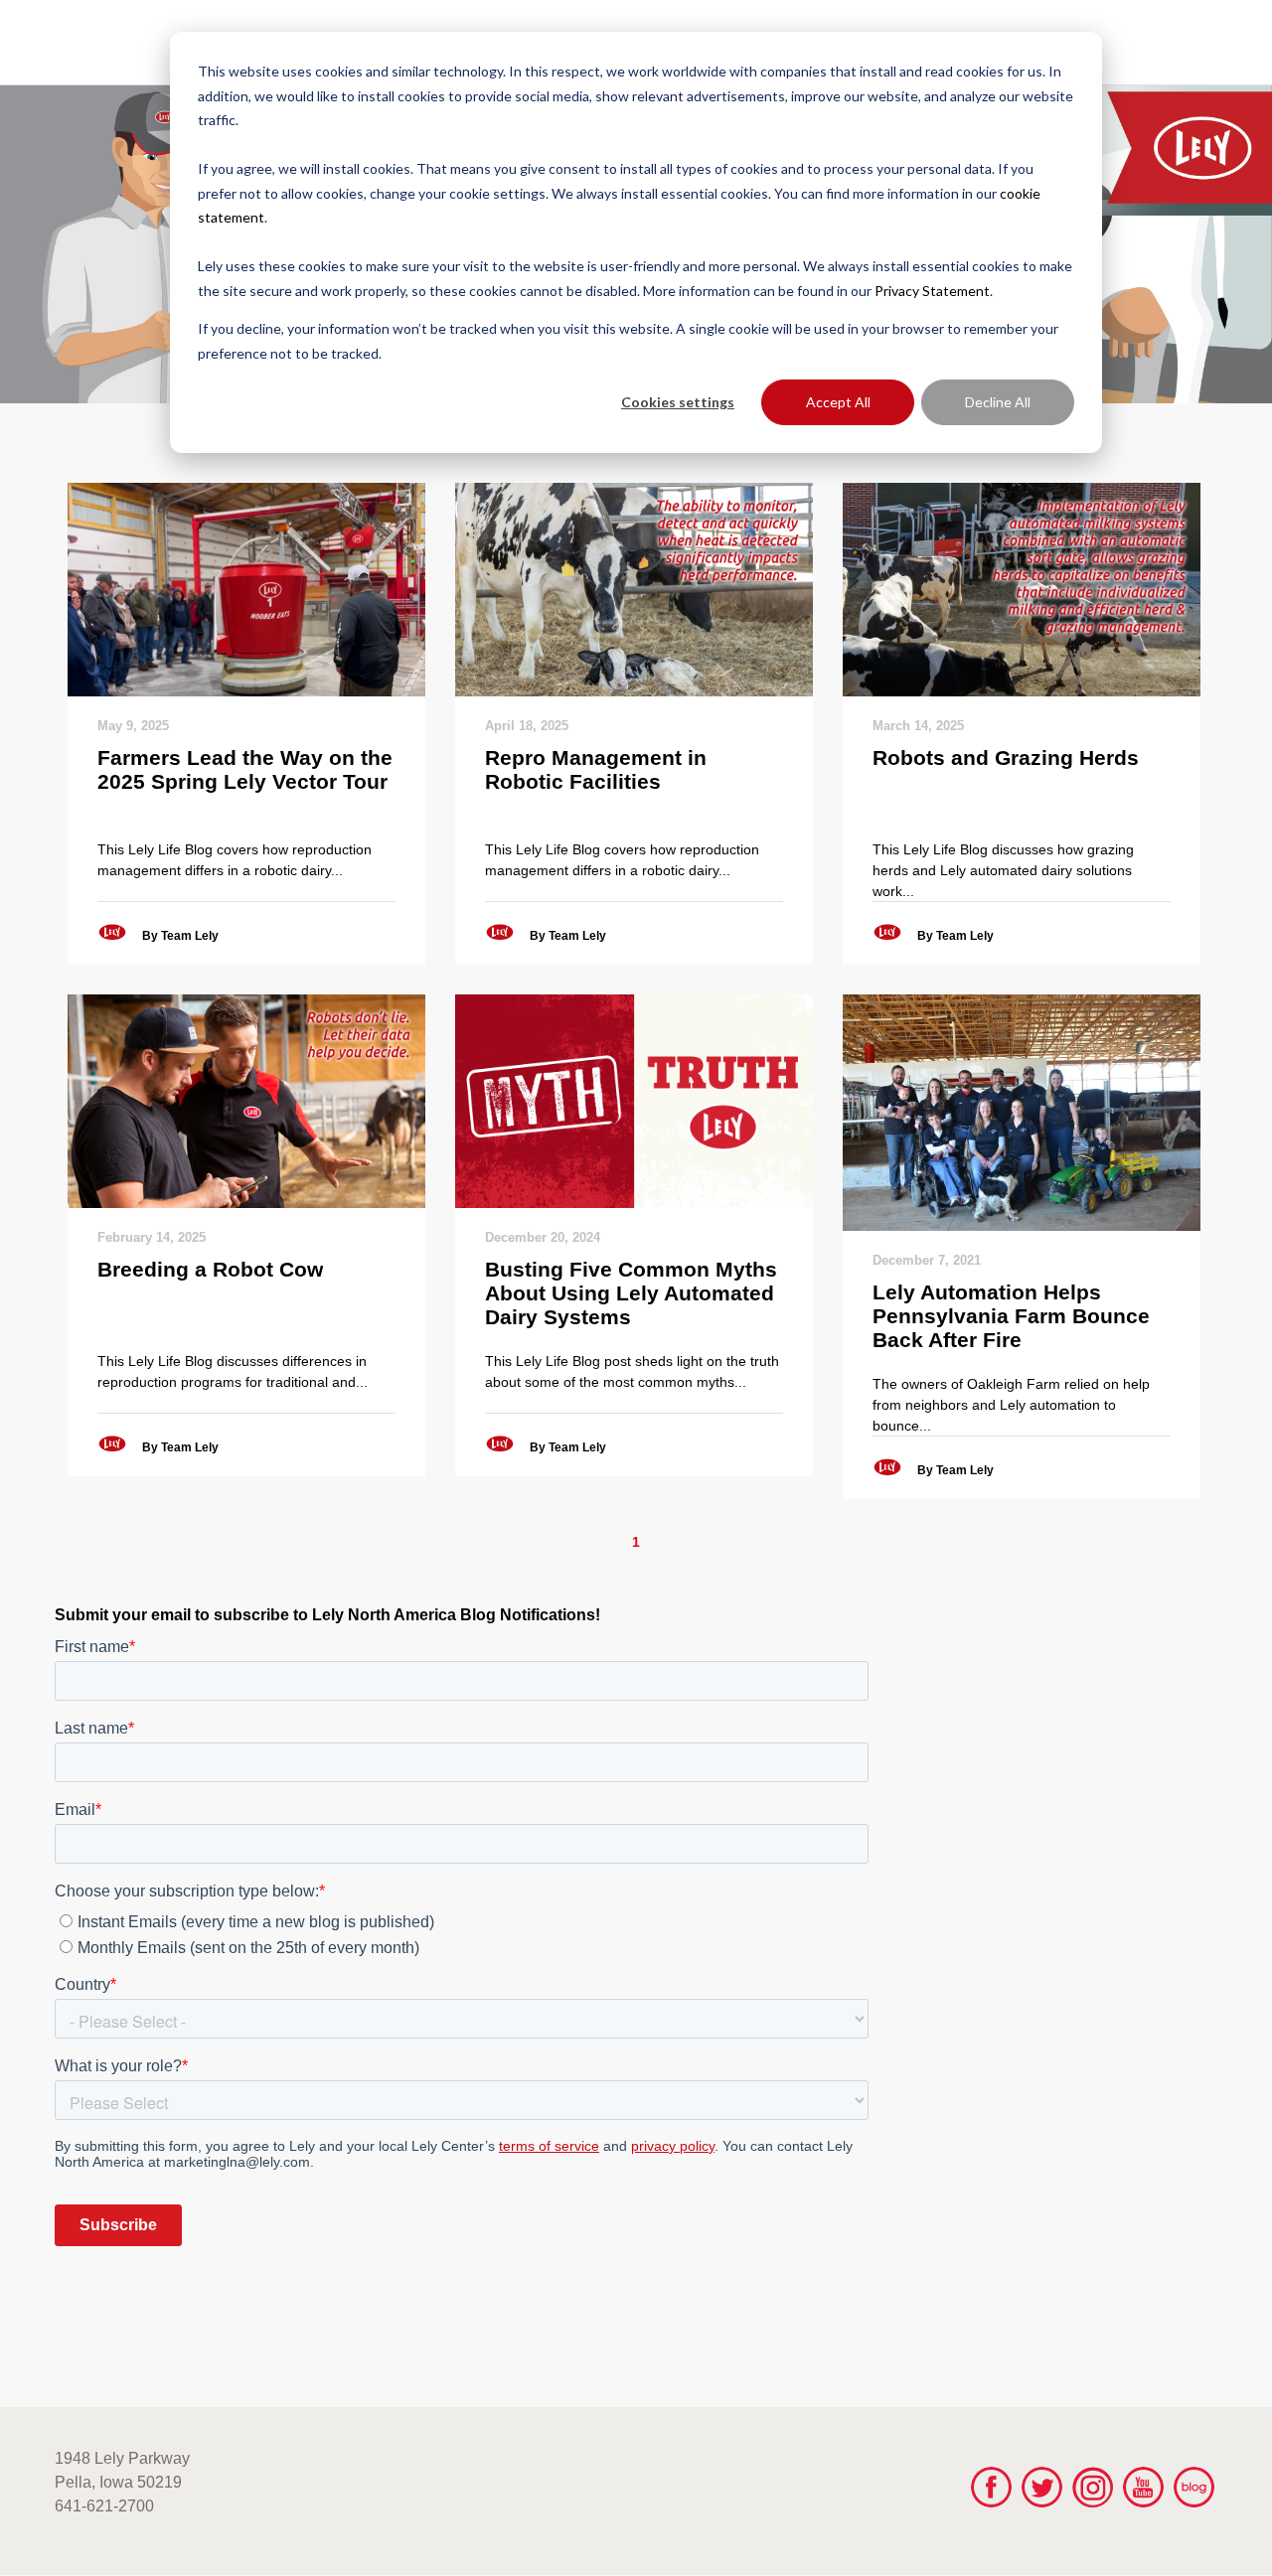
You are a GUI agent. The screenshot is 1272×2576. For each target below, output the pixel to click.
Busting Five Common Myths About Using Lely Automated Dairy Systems (631, 1293)
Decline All (998, 402)
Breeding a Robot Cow (210, 1269)
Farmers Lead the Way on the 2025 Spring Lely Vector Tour (245, 769)
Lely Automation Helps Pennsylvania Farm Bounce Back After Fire (1011, 1316)
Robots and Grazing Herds (1006, 758)
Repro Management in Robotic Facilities (596, 769)
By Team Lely (180, 936)
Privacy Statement (932, 291)
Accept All (838, 402)
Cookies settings (678, 402)
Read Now (246, 589)
